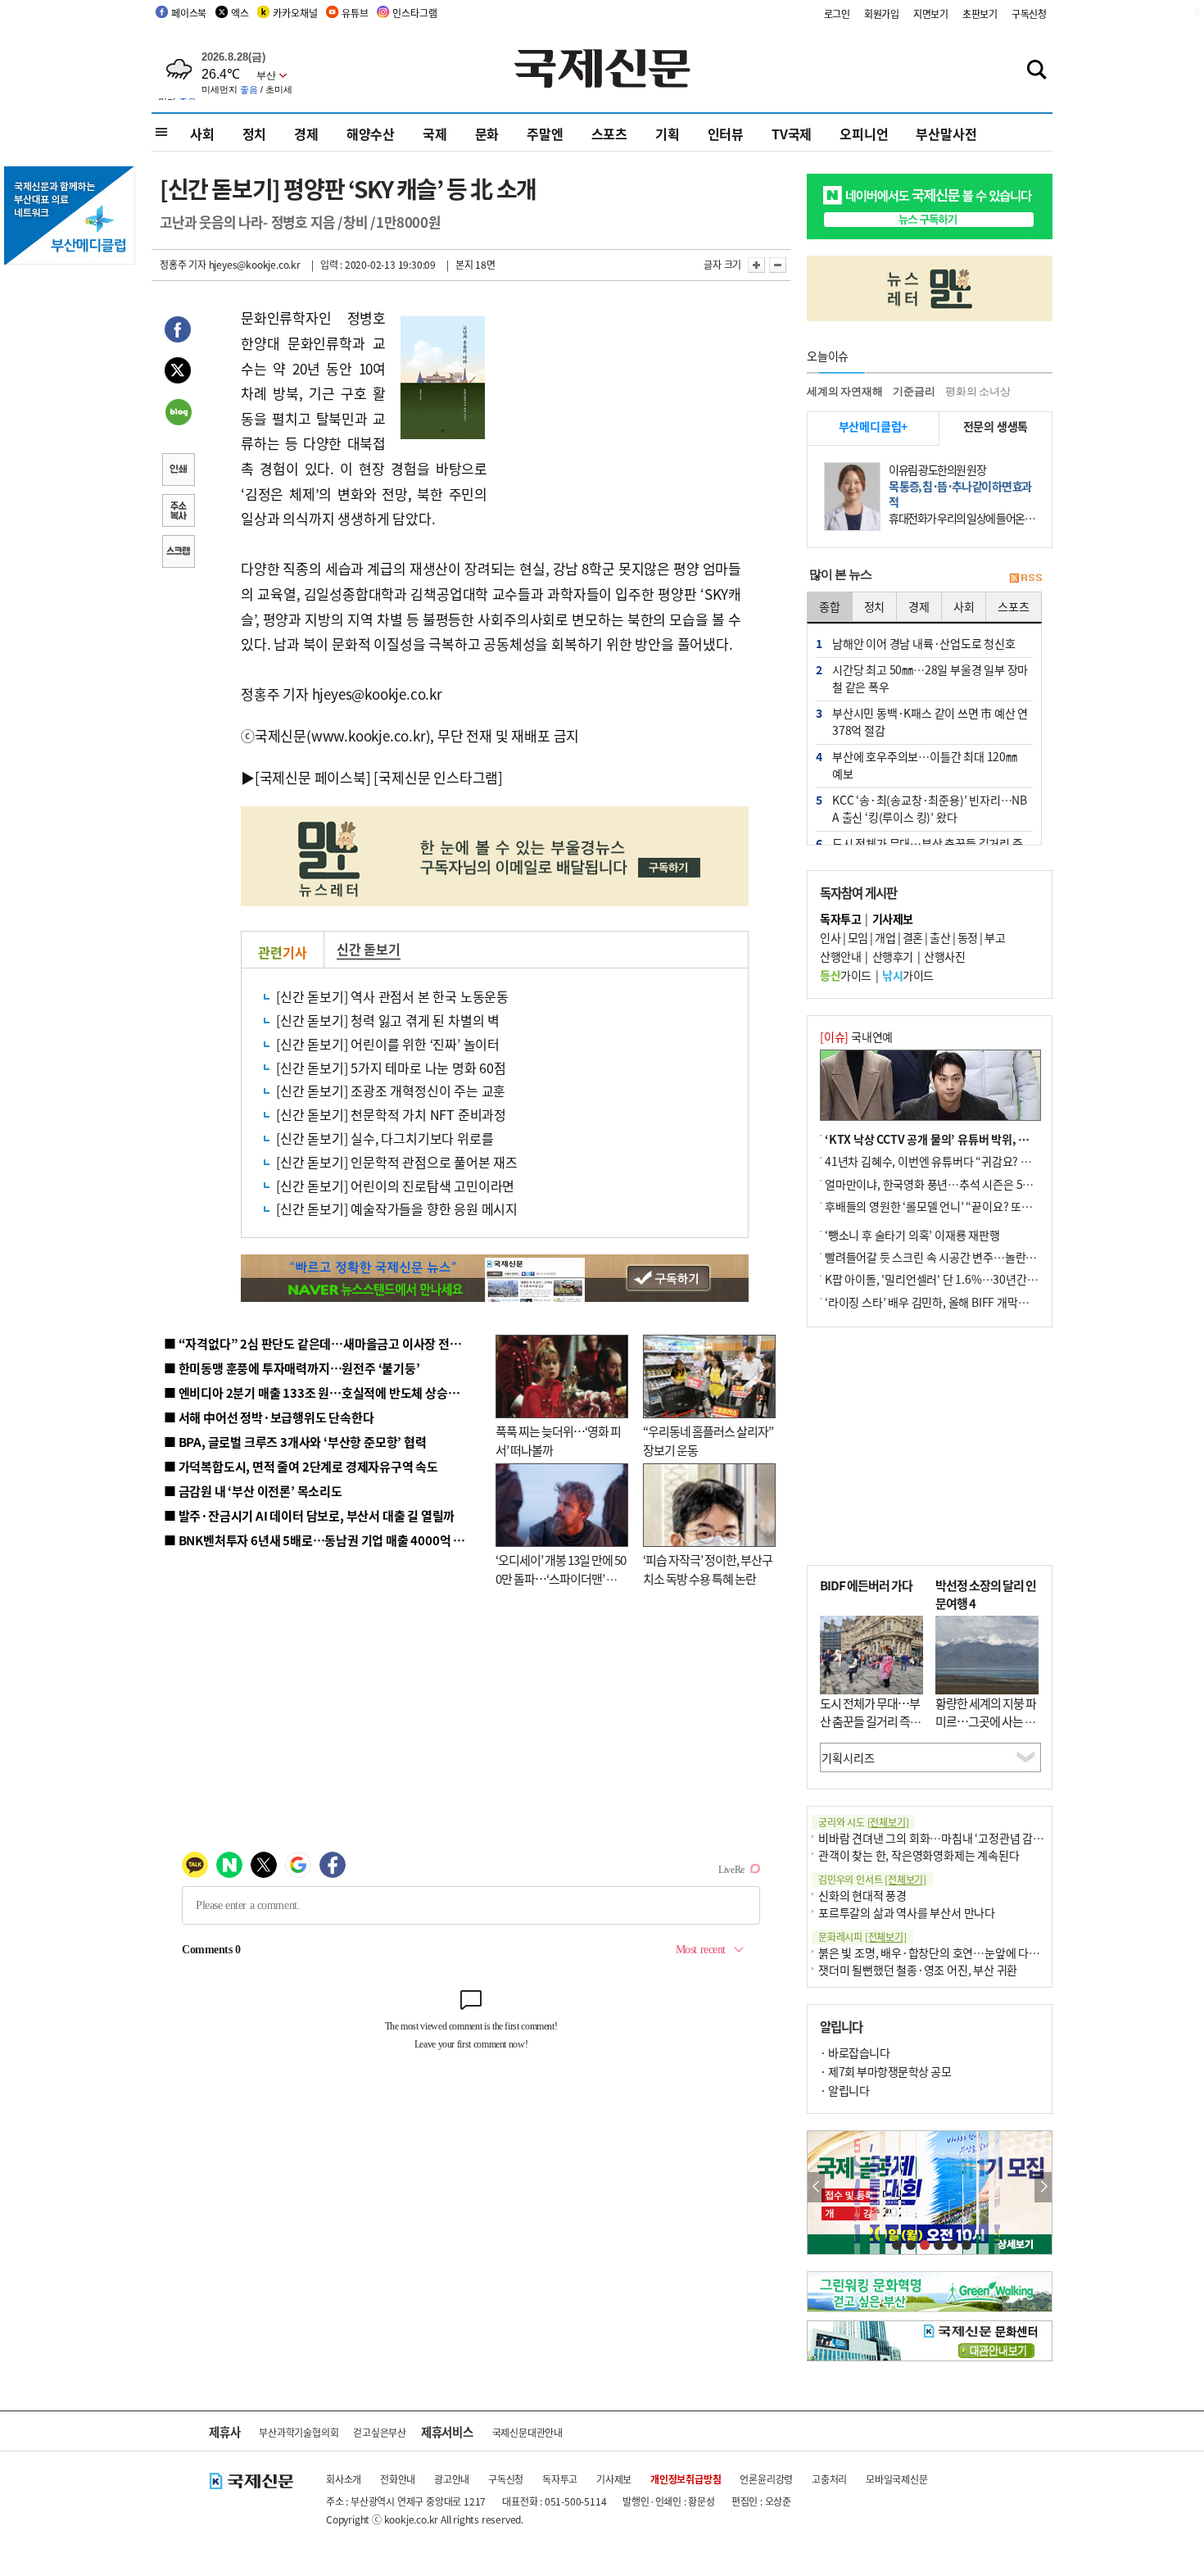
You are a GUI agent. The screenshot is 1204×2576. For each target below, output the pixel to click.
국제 (435, 134)
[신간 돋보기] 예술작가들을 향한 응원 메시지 (397, 1209)
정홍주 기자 (183, 264)
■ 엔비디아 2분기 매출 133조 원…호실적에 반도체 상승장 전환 (324, 1392)
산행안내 (840, 956)
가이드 (846, 975)
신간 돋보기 (369, 949)
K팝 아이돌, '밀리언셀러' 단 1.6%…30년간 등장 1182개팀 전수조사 (984, 1279)
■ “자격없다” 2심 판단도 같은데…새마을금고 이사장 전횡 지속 (325, 1343)
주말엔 (545, 134)
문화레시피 (862, 1937)
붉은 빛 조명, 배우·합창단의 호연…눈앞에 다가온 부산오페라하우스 (977, 1952)
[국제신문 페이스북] (313, 777)
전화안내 (398, 2479)
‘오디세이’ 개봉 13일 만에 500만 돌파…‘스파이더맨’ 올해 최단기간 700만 (561, 1578)
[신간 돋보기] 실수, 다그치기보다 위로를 (385, 1138)
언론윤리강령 (766, 2479)
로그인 (837, 14)
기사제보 (614, 2479)
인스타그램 (414, 13)
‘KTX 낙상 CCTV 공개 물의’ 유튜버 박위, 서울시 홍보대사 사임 (971, 1139)
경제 (306, 134)
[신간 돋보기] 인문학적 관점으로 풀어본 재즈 (397, 1162)
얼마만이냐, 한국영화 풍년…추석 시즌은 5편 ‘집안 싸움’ (955, 1184)
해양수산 (371, 134)
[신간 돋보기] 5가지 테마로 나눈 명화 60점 (391, 1068)
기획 (668, 134)
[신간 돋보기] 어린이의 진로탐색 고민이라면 (395, 1186)
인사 (830, 937)
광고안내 (452, 2479)
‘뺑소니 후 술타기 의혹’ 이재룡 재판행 (912, 1235)
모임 (858, 937)
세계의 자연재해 (844, 391)
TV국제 (792, 134)
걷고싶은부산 (380, 2432)
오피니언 (864, 134)
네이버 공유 (178, 414)
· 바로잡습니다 (855, 2052)
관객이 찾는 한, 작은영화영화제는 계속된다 (919, 1855)
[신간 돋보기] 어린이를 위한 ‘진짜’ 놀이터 (388, 1044)
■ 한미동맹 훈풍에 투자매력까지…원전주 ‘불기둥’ (292, 1368)
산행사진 (944, 956)
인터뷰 (726, 134)
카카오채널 (295, 13)
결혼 (913, 937)
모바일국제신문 (897, 2479)
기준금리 (914, 391)
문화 (487, 134)
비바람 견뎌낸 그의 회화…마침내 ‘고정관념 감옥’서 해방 (949, 1838)
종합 (830, 606)
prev (816, 2187)
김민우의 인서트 (872, 1879)
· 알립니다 (844, 2090)
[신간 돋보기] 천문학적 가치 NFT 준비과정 (391, 1114)
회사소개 (344, 2479)
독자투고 (560, 2479)
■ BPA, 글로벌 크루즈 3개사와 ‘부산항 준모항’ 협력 (295, 1442)
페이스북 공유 (178, 332)
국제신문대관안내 (527, 2432)
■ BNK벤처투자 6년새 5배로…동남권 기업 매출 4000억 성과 (320, 1540)
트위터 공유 (178, 373)
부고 (995, 937)
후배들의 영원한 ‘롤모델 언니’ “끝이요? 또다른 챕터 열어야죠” (970, 1206)
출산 (940, 937)
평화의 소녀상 (978, 391)
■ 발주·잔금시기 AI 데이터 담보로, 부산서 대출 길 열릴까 (309, 1515)
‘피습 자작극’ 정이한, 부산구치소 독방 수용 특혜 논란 (708, 1569)
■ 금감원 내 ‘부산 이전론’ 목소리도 (253, 1491)
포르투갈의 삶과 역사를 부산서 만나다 (907, 1912)
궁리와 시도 (863, 1822)
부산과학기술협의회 (299, 2432)
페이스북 (189, 13)
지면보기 (931, 14)
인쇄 (178, 471)
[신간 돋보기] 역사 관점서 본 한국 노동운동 (392, 996)
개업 (885, 937)
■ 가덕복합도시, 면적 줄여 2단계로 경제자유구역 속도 (301, 1466)
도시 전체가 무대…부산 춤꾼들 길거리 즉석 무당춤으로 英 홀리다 (870, 1721)
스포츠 (609, 134)
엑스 (240, 13)
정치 (255, 134)
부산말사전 (946, 134)
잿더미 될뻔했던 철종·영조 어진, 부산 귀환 (918, 1970)
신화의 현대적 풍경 (862, 1895)
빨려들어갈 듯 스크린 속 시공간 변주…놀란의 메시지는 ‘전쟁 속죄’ (979, 1257)
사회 (202, 134)
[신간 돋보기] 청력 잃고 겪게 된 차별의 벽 (388, 1020)
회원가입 (882, 14)
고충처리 (829, 2479)
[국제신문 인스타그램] (438, 777)
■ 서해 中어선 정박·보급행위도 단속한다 (269, 1417)
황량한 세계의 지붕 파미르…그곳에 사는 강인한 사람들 (986, 1721)
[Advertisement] (618, 408)
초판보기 (980, 14)
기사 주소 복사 (178, 512)
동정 (968, 937)
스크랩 (178, 553)
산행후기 (893, 956)
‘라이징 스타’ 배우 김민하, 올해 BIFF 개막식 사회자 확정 (955, 1302)
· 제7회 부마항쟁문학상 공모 (885, 2071)
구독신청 (1029, 14)
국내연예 (856, 1036)
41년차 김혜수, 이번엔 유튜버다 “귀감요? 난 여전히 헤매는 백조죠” (981, 1161)
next (1043, 2187)
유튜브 (355, 13)
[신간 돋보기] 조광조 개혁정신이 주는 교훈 (391, 1091)
